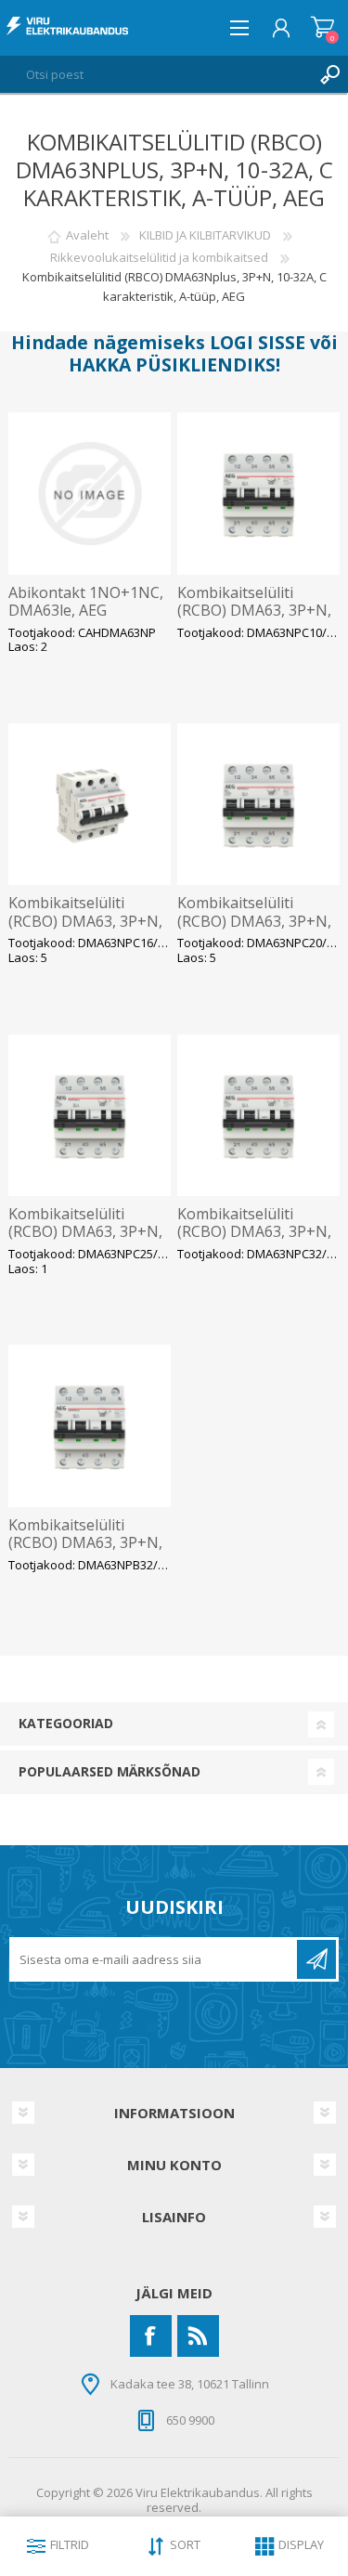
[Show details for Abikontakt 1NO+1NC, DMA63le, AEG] (90, 494)
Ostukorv (322, 28)
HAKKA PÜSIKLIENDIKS (172, 364)
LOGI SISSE (258, 342)
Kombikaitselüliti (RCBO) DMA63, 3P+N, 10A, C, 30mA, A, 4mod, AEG (255, 620)
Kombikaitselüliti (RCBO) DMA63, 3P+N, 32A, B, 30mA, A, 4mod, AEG (87, 1552)
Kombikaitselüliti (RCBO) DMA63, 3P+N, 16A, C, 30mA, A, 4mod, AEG (86, 930)
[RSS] (198, 2336)
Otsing (329, 74)
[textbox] (155, 74)
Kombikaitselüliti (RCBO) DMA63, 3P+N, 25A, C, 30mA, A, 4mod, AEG (86, 1241)
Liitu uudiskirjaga (316, 1959)
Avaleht (87, 235)
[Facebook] (151, 2336)
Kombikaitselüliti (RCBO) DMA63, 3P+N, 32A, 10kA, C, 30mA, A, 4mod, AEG (254, 1241)
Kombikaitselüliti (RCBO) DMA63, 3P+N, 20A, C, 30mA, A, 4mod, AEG (255, 930)
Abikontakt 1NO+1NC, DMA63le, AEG (86, 602)
